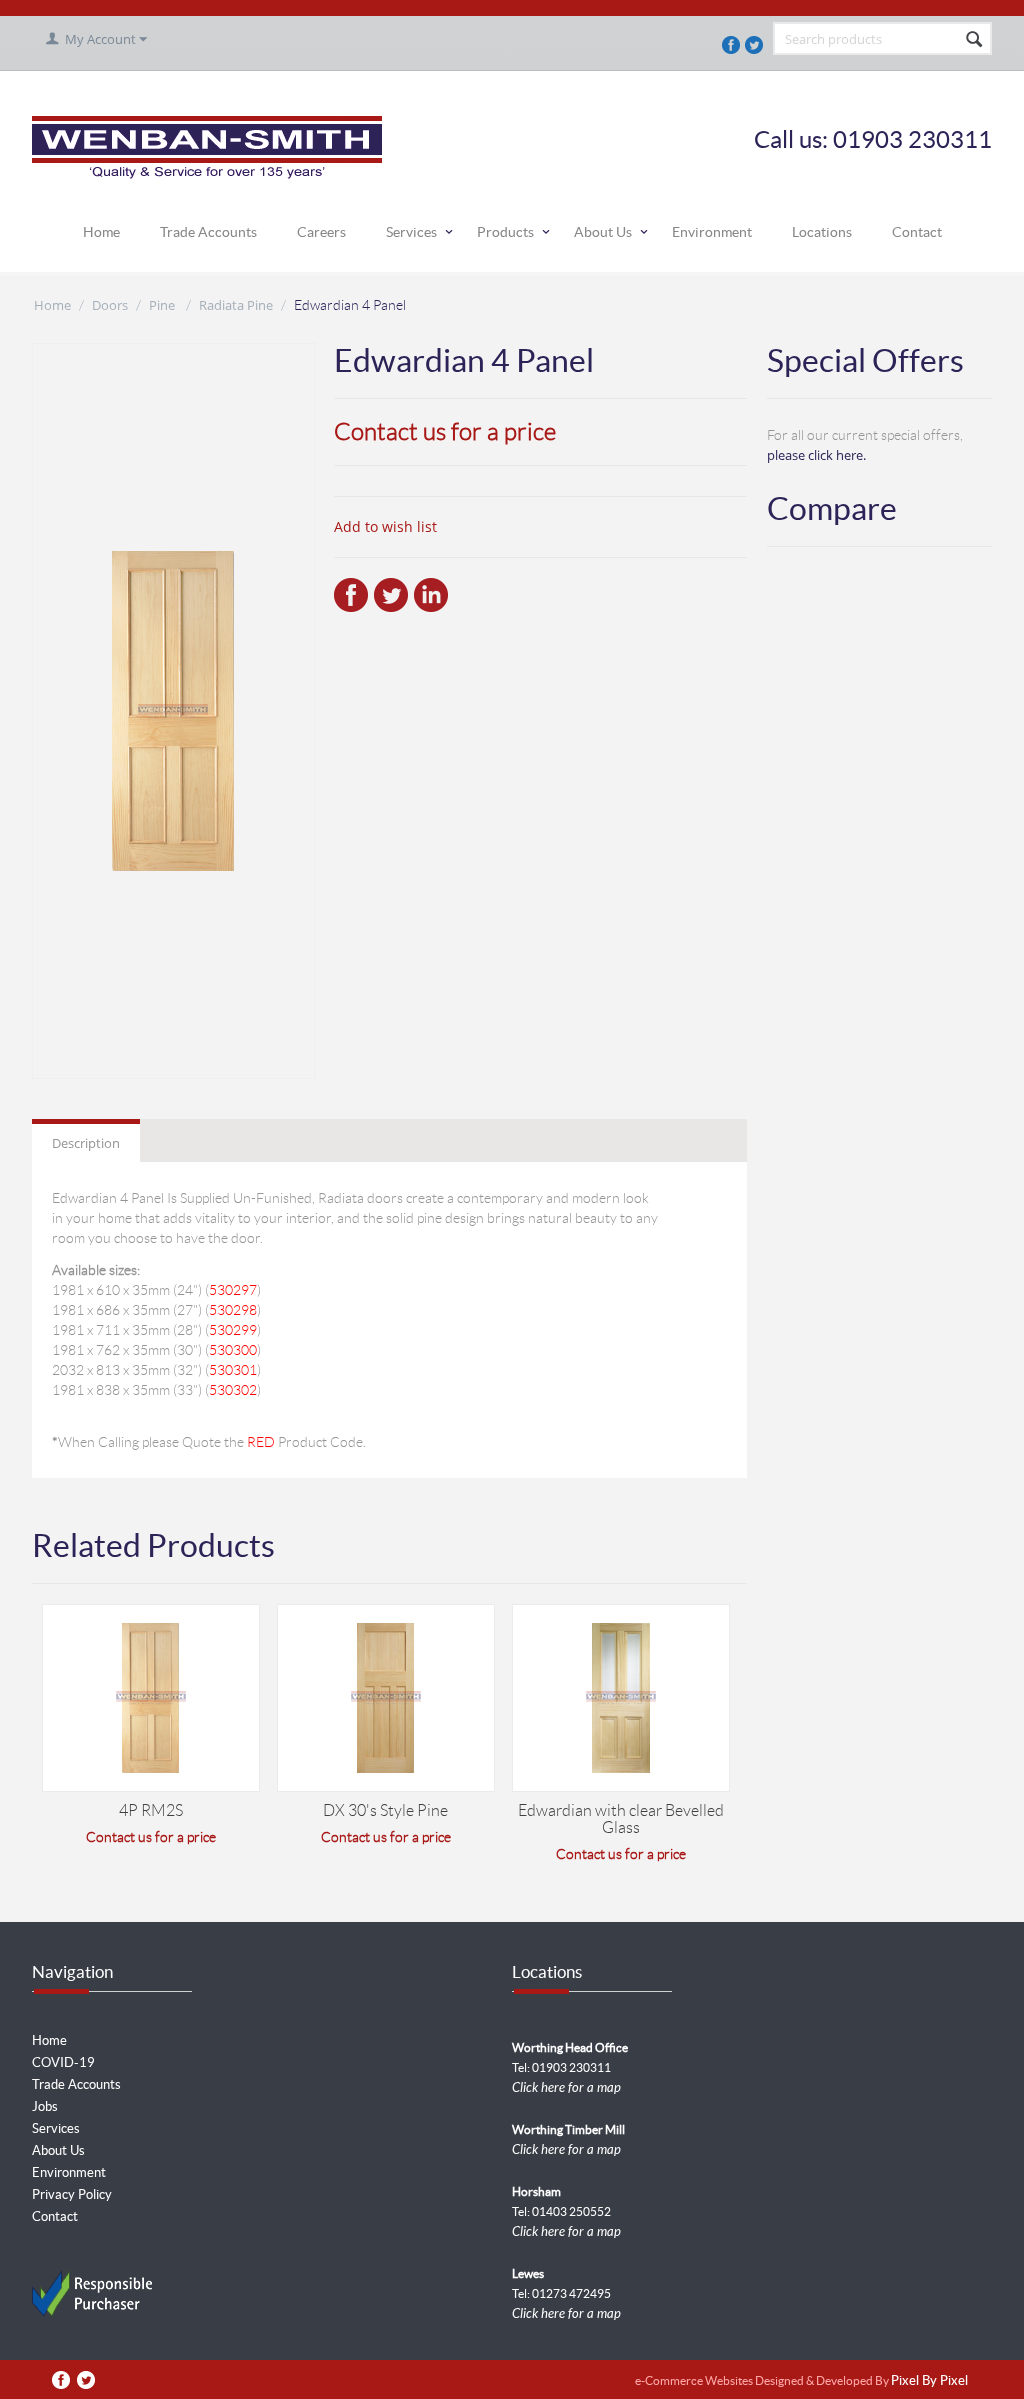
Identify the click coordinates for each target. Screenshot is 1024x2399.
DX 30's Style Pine (385, 1810)
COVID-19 (63, 2062)
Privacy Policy (72, 2194)
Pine (163, 305)
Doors (110, 305)
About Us (603, 232)
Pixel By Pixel (929, 2381)
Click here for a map (566, 2088)
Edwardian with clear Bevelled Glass (621, 1819)
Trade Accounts (208, 232)
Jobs (45, 2106)
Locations (822, 232)
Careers (321, 232)
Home (101, 232)
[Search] (975, 40)
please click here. (816, 455)
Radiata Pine (236, 305)
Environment (712, 232)
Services (411, 232)
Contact (917, 232)
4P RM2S (151, 1810)
